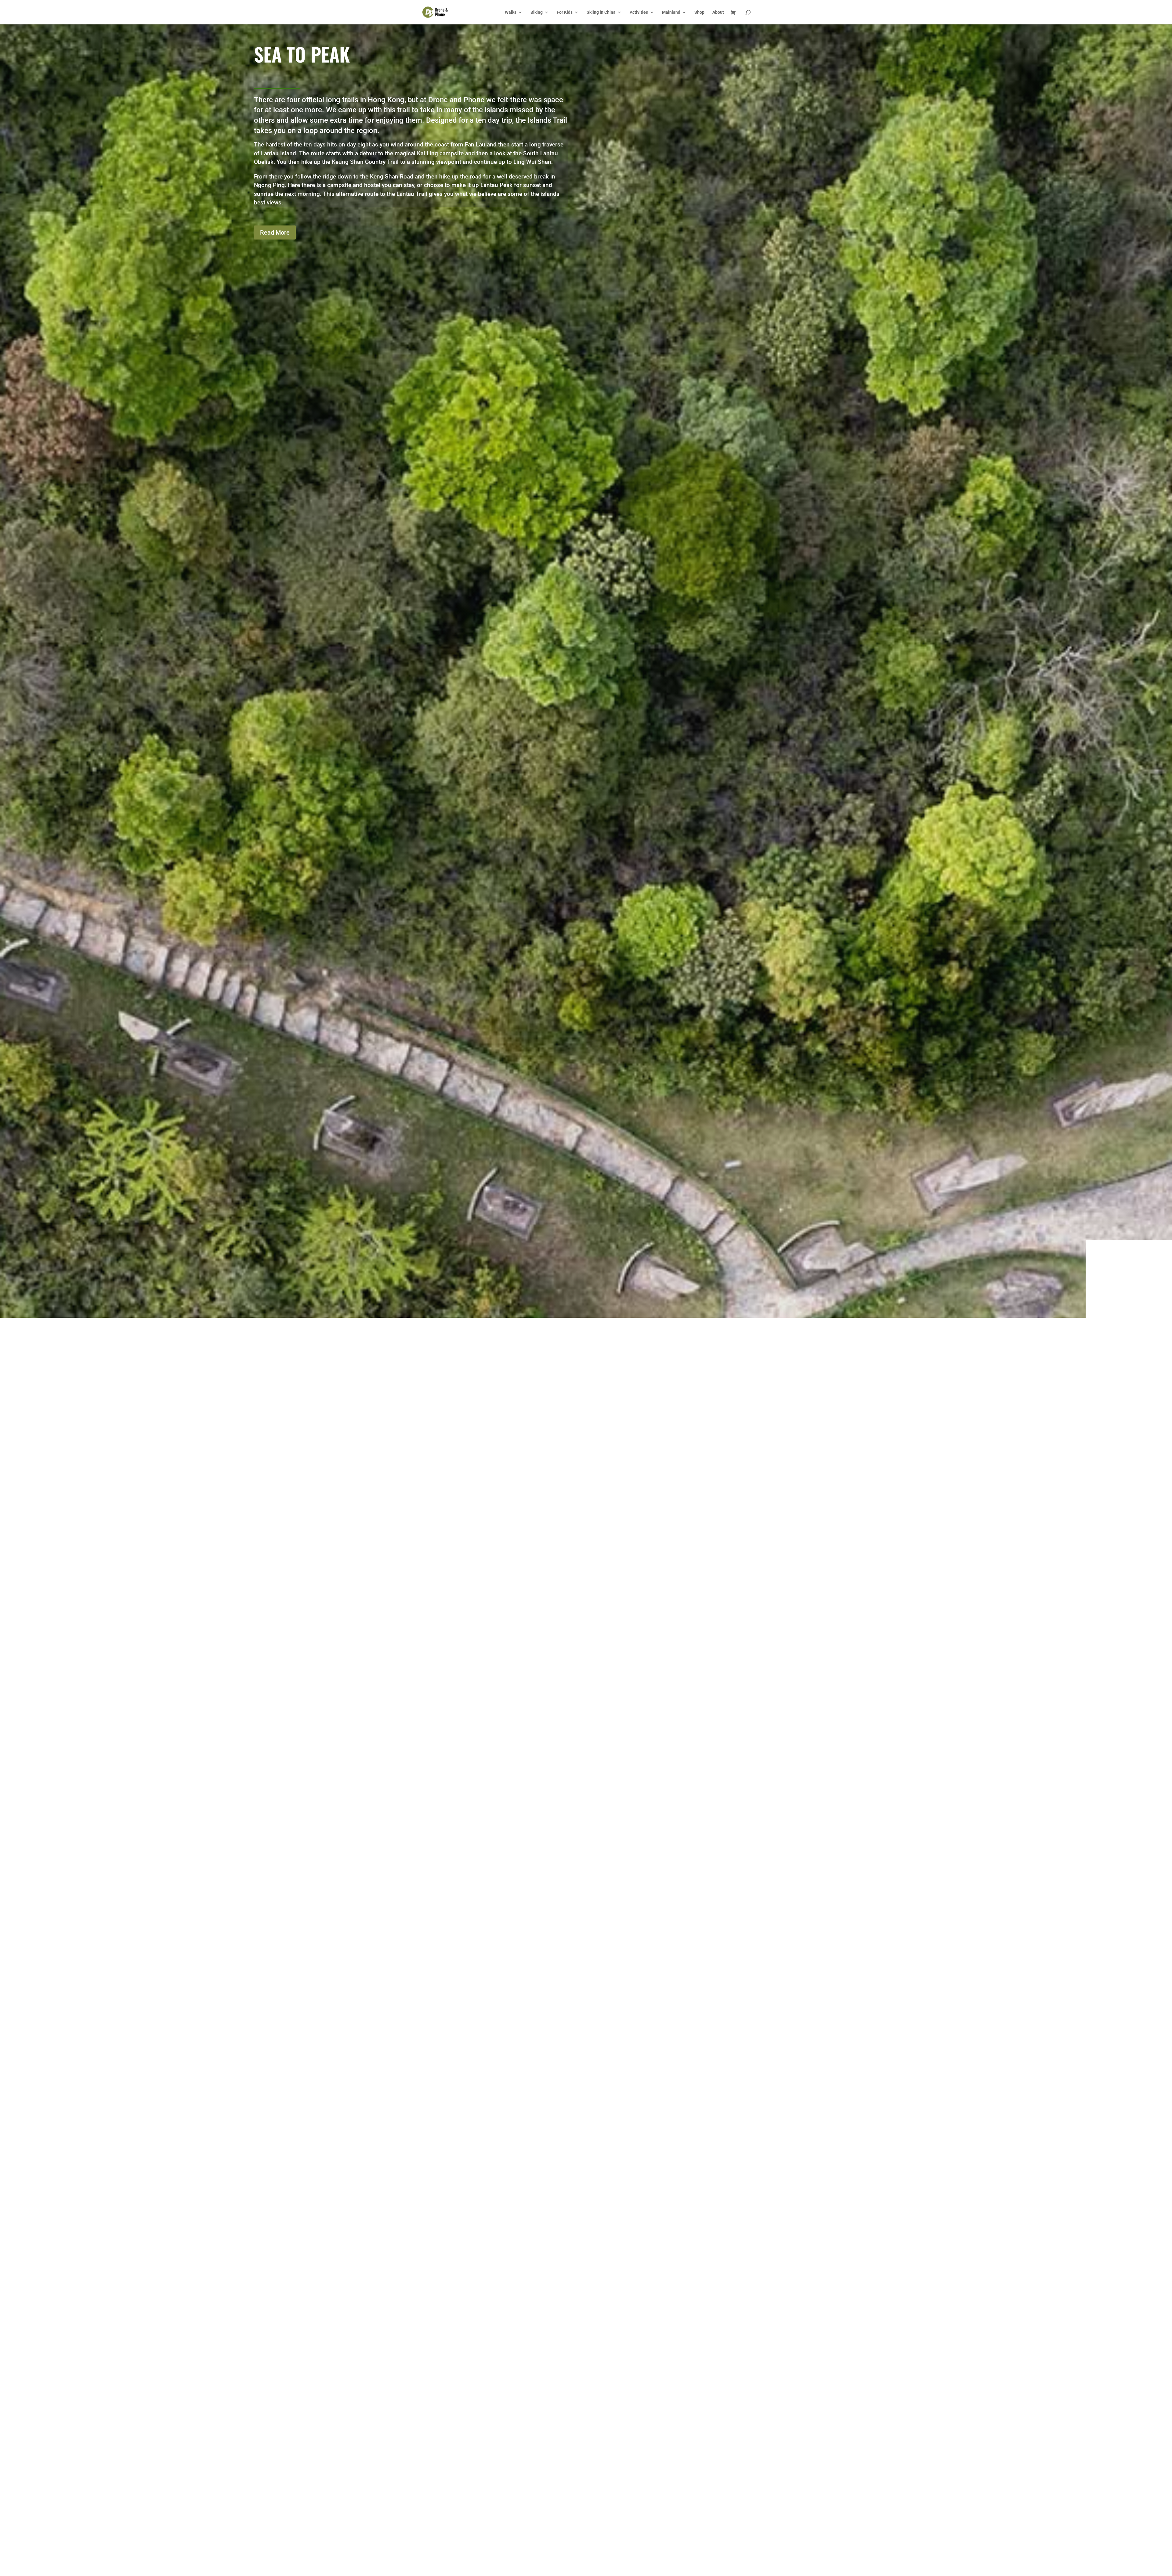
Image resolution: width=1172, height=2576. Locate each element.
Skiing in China (601, 12)
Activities (639, 12)
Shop (699, 12)
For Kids (565, 12)
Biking (537, 12)
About (718, 12)
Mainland (671, 12)
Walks (511, 12)
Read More (275, 232)
